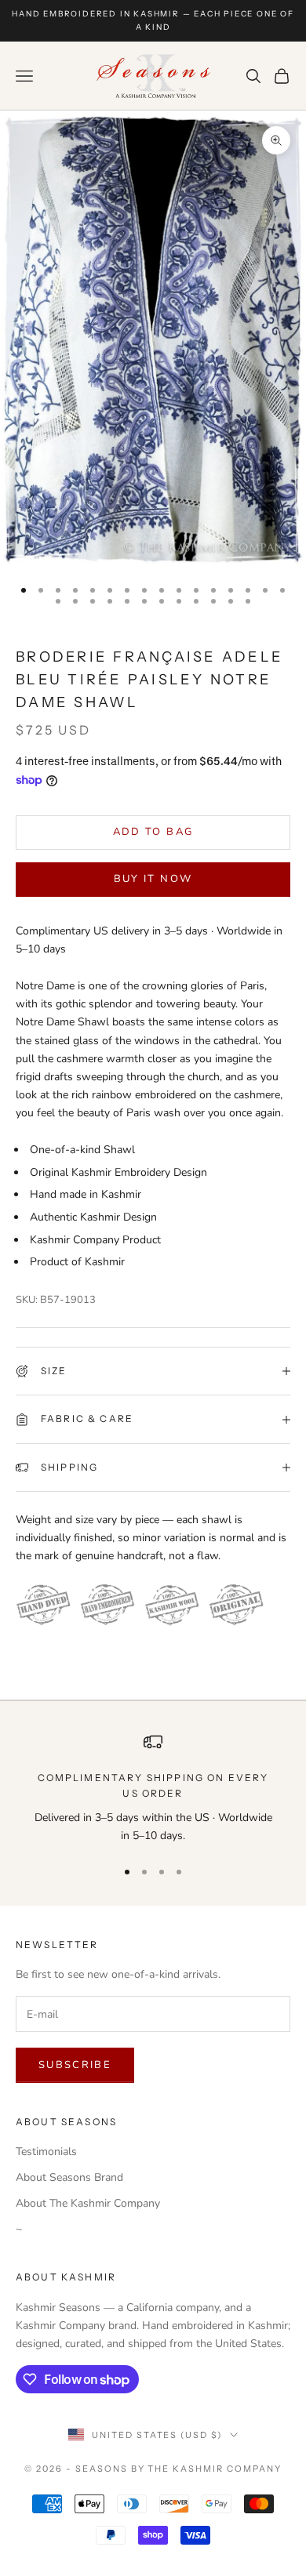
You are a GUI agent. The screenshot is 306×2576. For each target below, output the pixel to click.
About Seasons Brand (69, 2177)
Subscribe (75, 2065)
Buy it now (153, 879)
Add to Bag (153, 832)
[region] (153, 1789)
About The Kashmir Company (88, 2203)
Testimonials (46, 2152)
